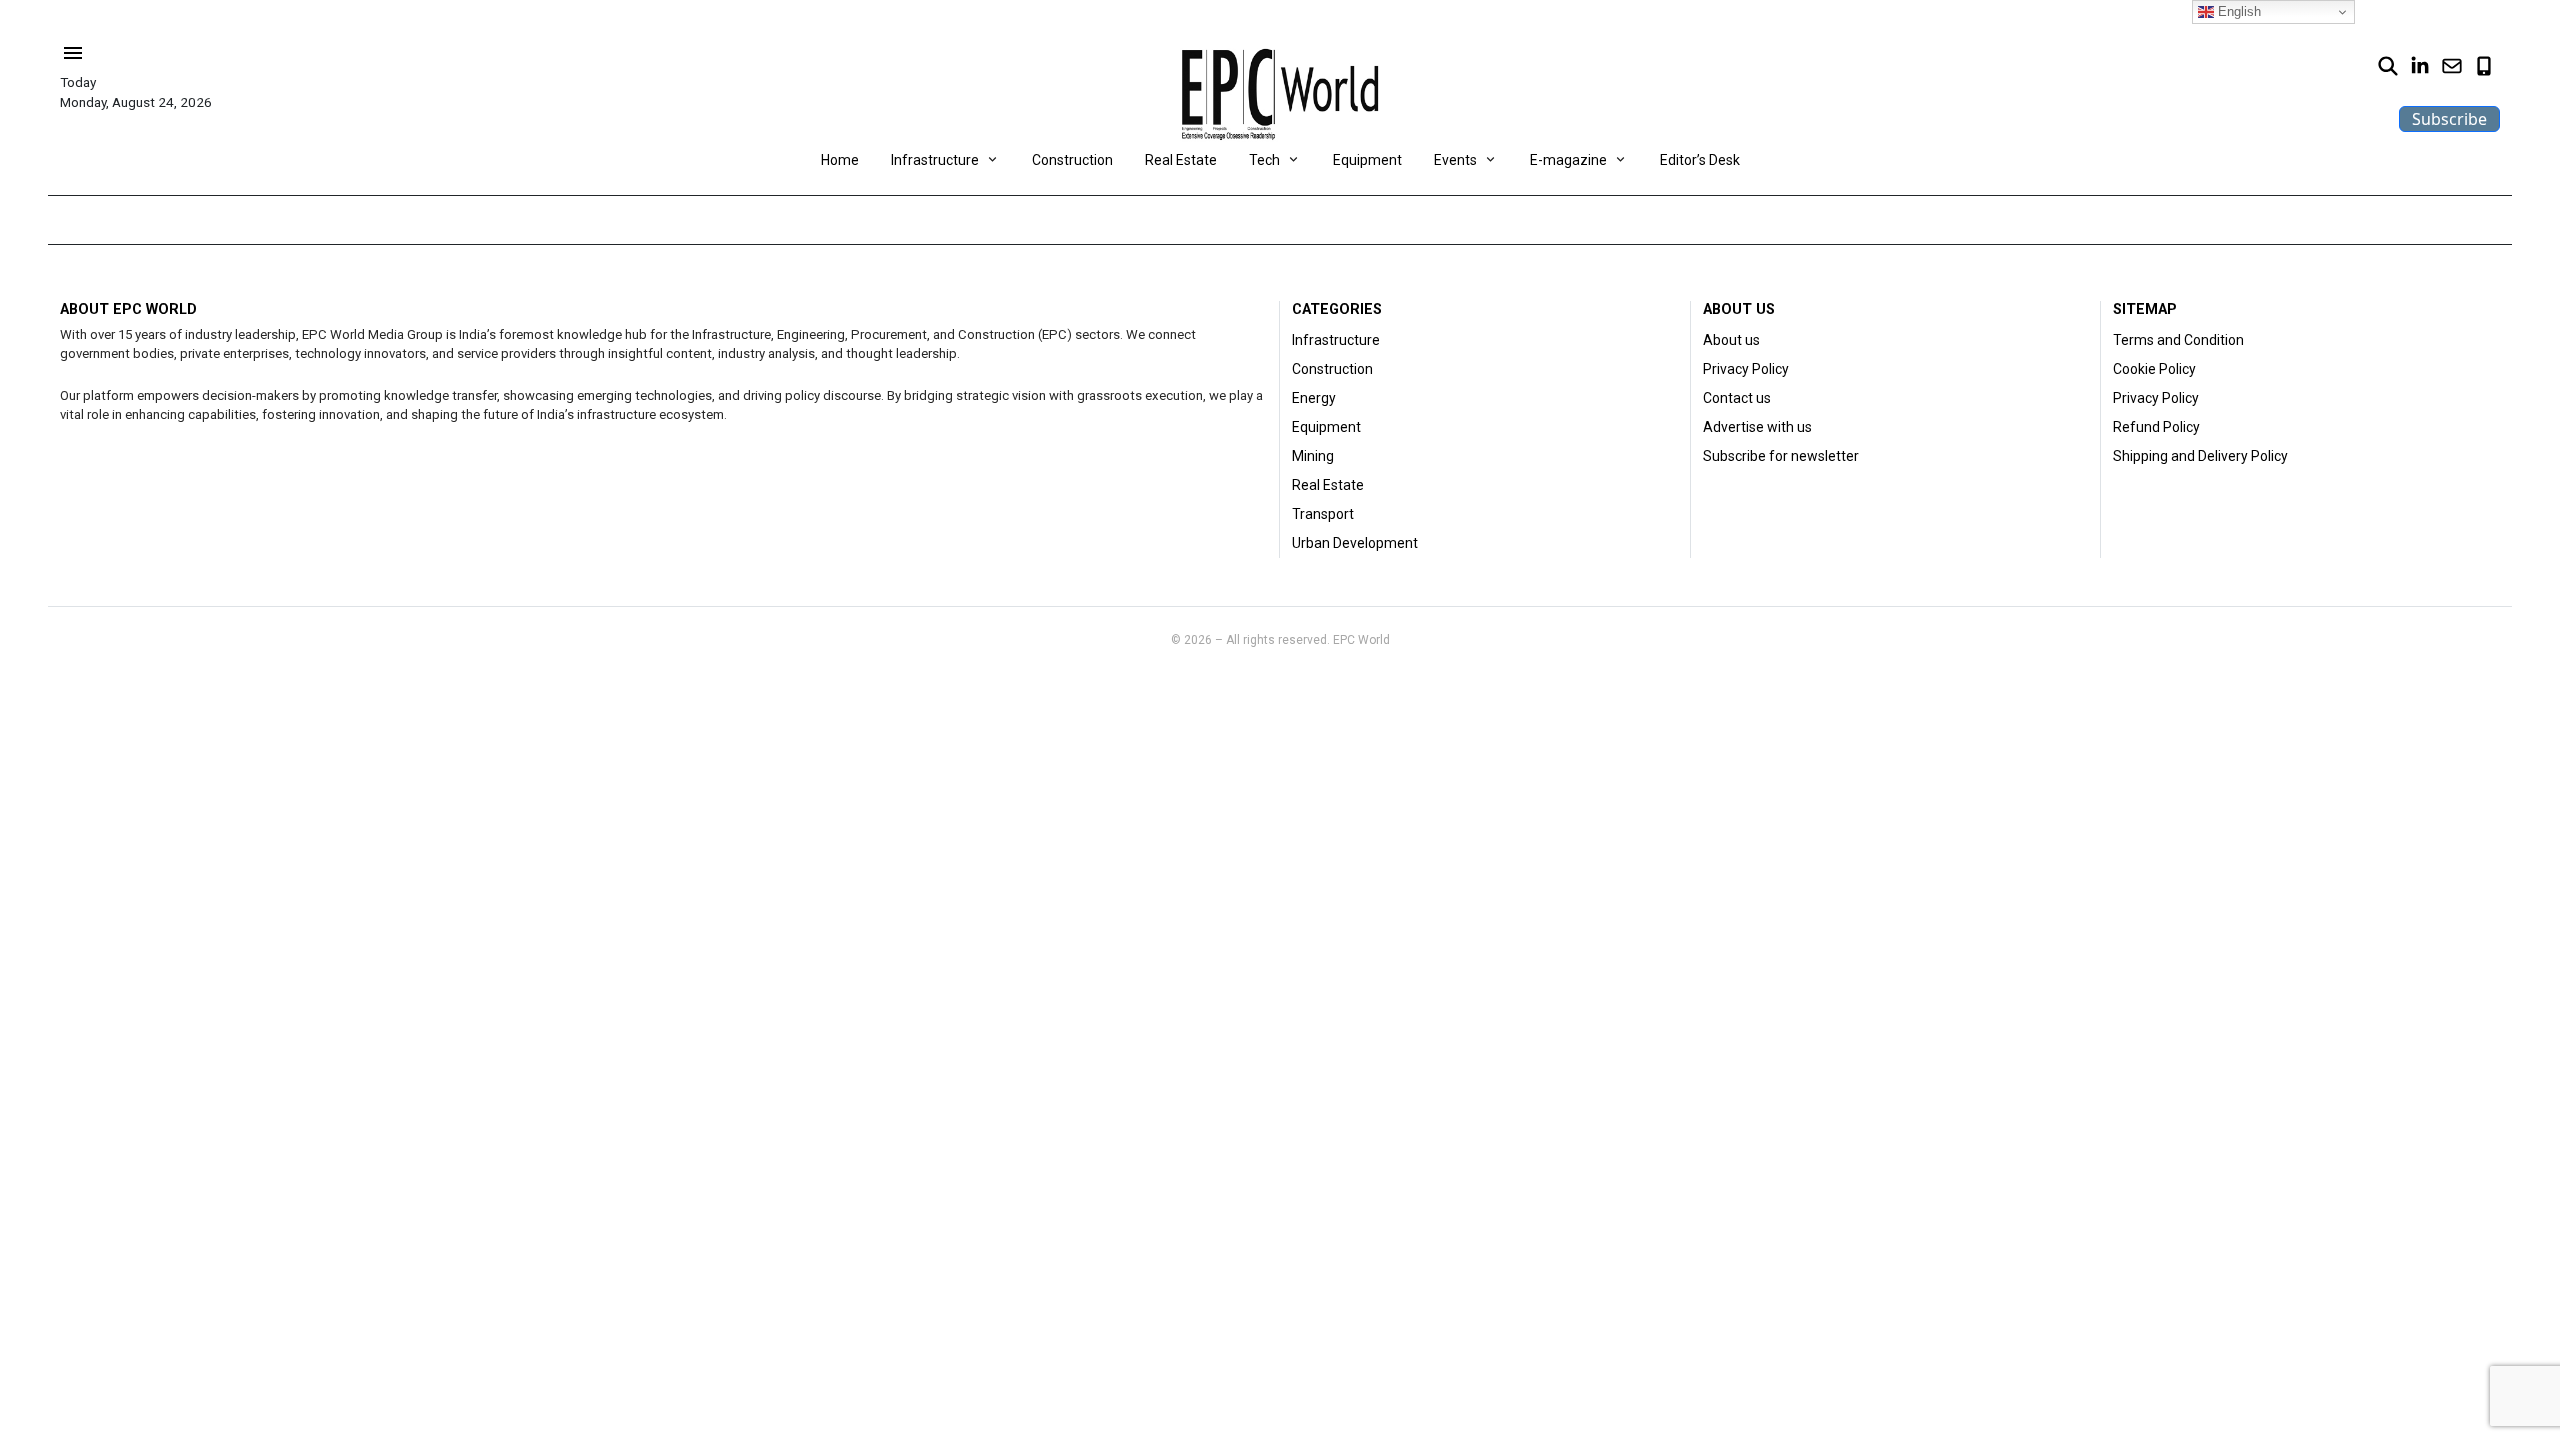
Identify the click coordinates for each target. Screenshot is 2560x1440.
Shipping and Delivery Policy (2200, 456)
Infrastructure (935, 160)
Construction (1072, 160)
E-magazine (1568, 160)
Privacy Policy (1746, 369)
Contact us (1737, 398)
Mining (1313, 456)
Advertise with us (1757, 427)
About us (1731, 340)
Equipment (1367, 160)
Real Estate (1181, 160)
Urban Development (1355, 543)
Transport (1323, 514)
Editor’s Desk (1700, 160)
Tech (1264, 160)
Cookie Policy (2154, 369)
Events (1455, 160)
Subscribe (2449, 119)
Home (840, 160)
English (2237, 11)
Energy (1314, 398)
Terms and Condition (2178, 340)
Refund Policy (2156, 427)
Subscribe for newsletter (1781, 456)
